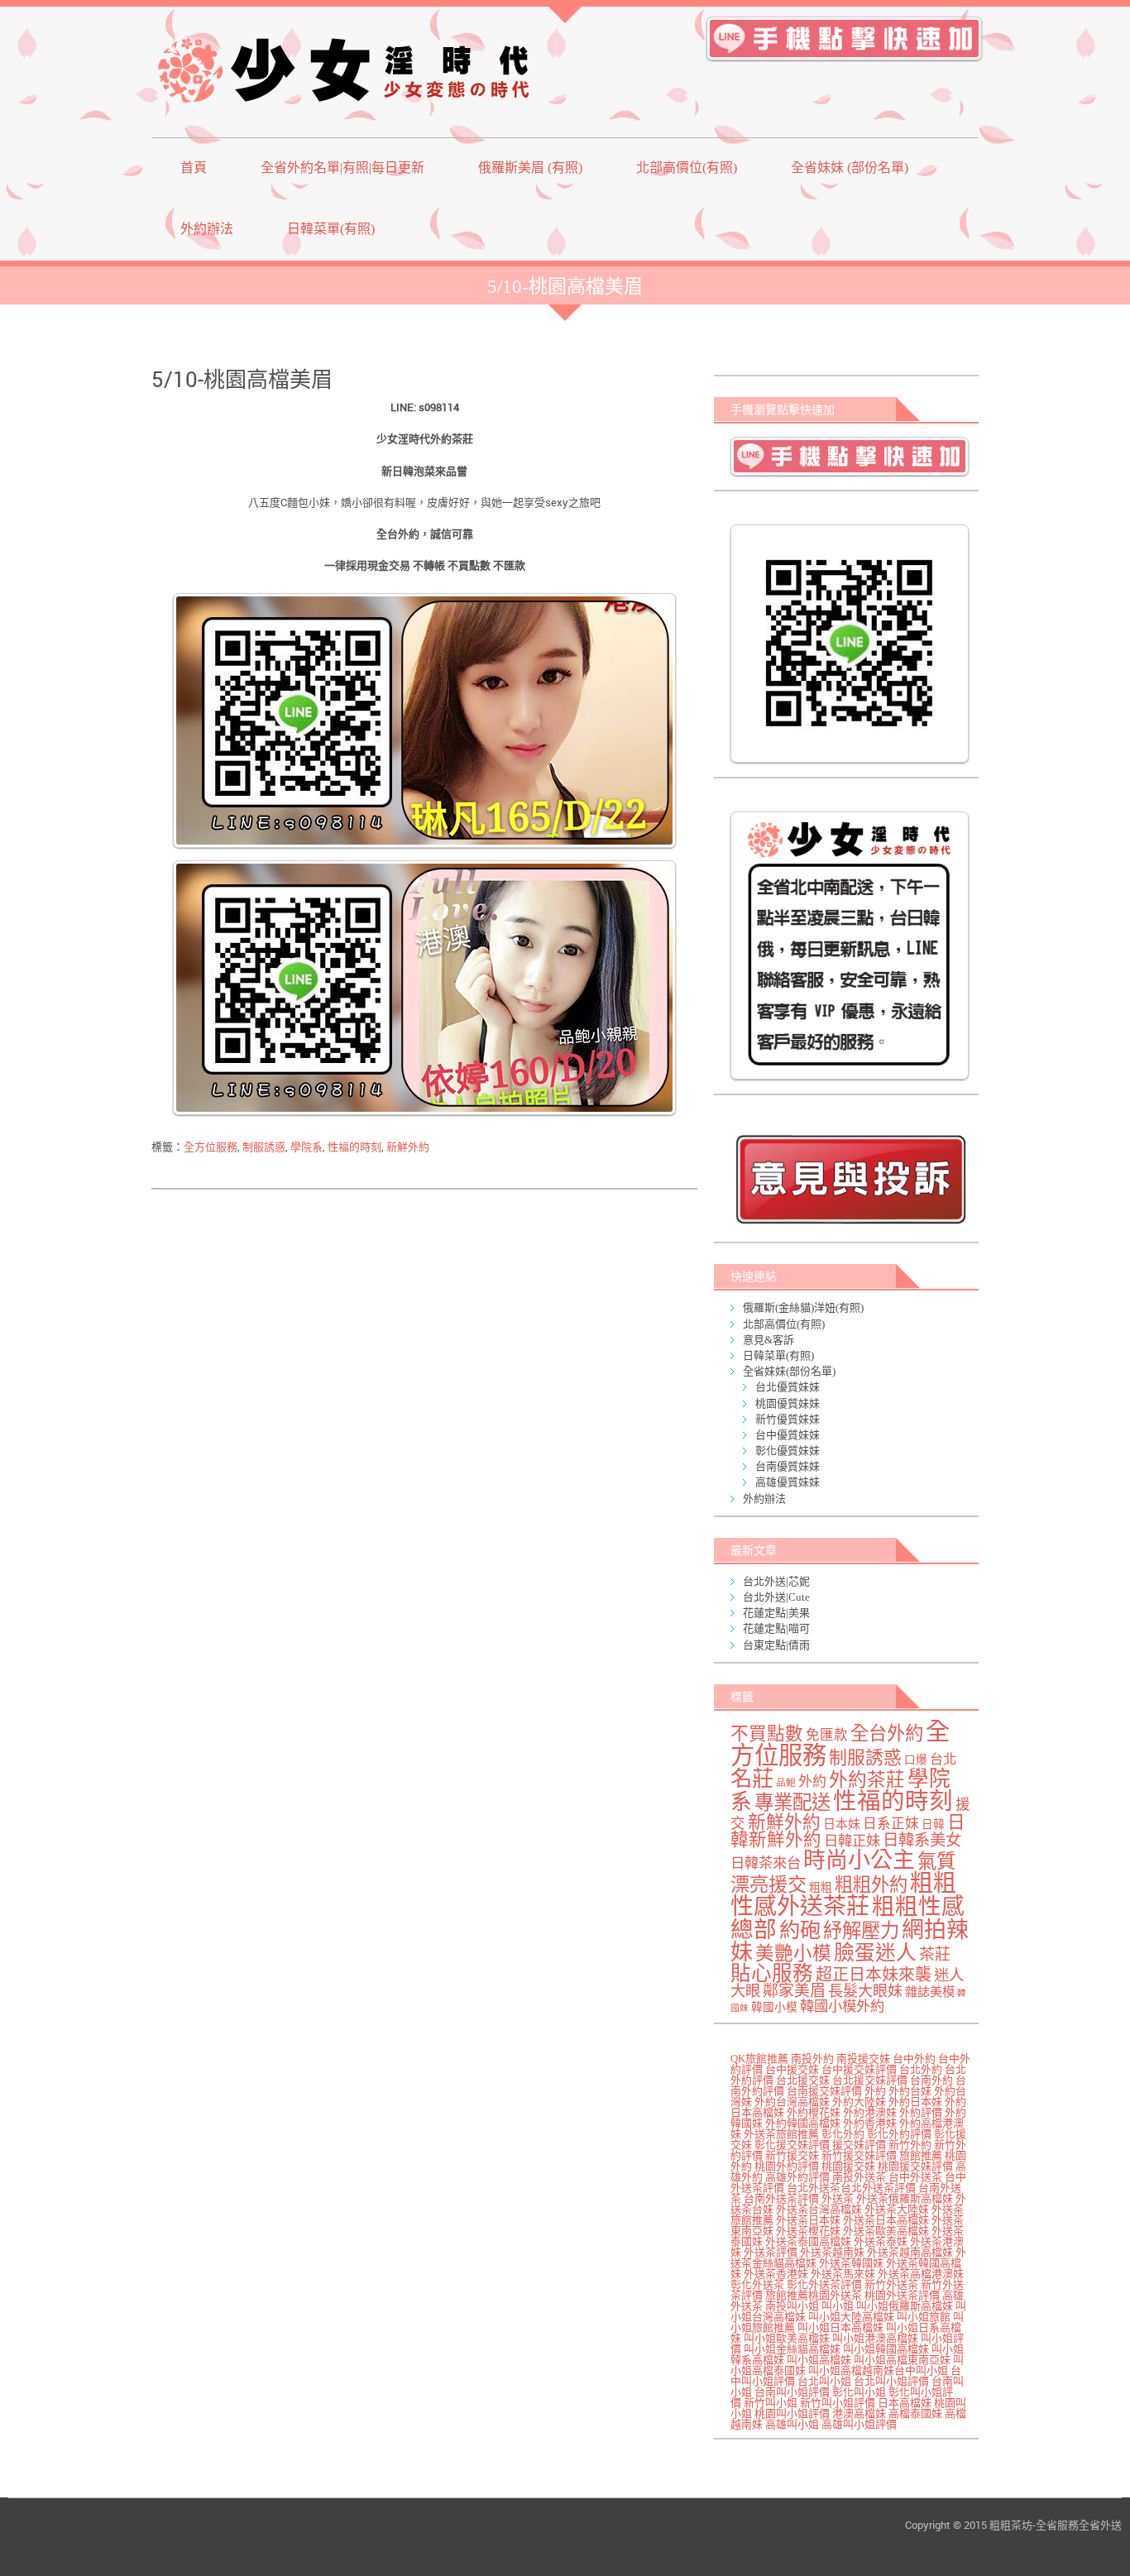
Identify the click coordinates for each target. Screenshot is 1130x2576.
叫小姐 (838, 2306)
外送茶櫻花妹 (808, 2231)
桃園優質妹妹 (788, 1403)
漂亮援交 (768, 1884)
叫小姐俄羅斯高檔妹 (905, 2306)
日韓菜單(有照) (331, 229)
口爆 (916, 1760)
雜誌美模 (930, 1992)
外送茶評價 (771, 2252)
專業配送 (792, 1803)
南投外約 (812, 2059)
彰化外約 (843, 2134)
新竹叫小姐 (771, 2403)
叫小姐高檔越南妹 (851, 2370)
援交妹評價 (859, 2145)
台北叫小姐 (824, 2381)
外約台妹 (910, 2091)
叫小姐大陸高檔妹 (851, 2317)
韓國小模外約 (842, 2006)
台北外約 (921, 2069)
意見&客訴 (768, 1340)
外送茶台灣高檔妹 (819, 2209)
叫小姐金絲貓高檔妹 (792, 2349)
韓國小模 (774, 2007)
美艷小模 (793, 1954)
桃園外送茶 (835, 2295)
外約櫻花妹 (814, 2112)
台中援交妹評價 (859, 2069)
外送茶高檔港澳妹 (921, 2274)
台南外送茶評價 (781, 2198)
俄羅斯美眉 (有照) (530, 168)
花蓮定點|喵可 (776, 1628)
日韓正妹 (852, 1841)
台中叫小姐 (921, 2370)
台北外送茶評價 (878, 2188)
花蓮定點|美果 (776, 1613)
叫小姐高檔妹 (819, 2360)
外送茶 (838, 2198)
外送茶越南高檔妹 (910, 2252)
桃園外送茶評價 (902, 2295)
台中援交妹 (792, 2069)
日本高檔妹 (905, 2403)
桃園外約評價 (787, 2166)
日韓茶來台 (766, 1863)
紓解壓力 (861, 1931)
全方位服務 (211, 1147)
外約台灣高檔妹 (792, 2102)
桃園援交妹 (848, 2166)
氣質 (936, 1861)
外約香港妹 (870, 2123)
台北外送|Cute (776, 1597)
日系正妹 (891, 1824)
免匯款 (827, 1735)
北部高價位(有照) (687, 168)
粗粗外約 (871, 1885)
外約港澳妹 (870, 2112)
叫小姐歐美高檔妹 (787, 2338)
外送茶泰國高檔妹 (808, 2241)
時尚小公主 (859, 1860)
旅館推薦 (921, 2155)
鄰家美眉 (794, 1991)
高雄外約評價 (797, 2177)
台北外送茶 (814, 2188)
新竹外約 (910, 2145)
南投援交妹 (863, 2059)
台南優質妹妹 (788, 1466)
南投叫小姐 (792, 2306)
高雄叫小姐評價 (859, 2424)
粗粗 (821, 1887)
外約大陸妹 (859, 2102)
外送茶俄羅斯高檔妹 (905, 2198)
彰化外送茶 (757, 2284)
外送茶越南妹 (832, 2252)
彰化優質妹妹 (788, 1451)
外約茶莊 (867, 1780)
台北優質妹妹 (788, 1387)
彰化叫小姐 (859, 2392)
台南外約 (931, 2080)
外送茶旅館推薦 (781, 2134)
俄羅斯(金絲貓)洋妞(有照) (803, 1307)
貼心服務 (772, 1973)
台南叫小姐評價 (792, 2392)
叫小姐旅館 (924, 2317)
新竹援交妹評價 (859, 2155)
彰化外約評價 (899, 2134)
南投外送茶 (859, 2177)
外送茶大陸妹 (897, 2209)
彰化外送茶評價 (824, 2284)
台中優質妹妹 (788, 1435)
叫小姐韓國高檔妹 (886, 2349)
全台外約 (887, 1733)
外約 (812, 1781)
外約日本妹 (915, 2102)
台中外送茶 (915, 2177)
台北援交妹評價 (870, 2080)
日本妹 (842, 1824)
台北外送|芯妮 (776, 1581)
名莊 (752, 1779)
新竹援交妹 (792, 2155)
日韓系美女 (922, 1840)
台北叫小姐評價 (891, 2381)
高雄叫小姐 (792, 2424)
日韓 (933, 1824)
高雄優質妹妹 (788, 1482)
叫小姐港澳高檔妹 (875, 2338)
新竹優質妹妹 (788, 1419)
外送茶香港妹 (776, 2274)
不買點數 (767, 1734)
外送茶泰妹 (881, 2241)
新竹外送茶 (891, 2284)
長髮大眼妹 (865, 1991)
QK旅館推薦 (759, 2059)
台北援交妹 (803, 2080)
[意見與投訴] (850, 1179)
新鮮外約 (408, 1147)
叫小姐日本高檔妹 (840, 2327)
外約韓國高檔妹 (803, 2123)
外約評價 (921, 2112)
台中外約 (914, 2059)
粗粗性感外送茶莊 (843, 1895)
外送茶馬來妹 (843, 2274)
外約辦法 (207, 229)
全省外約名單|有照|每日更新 (342, 168)
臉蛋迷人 (875, 1953)
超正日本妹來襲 (874, 1975)
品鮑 (786, 1783)
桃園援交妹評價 (915, 2166)
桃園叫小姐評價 (792, 2413)
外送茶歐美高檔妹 (886, 2231)
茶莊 (935, 1954)
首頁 (194, 168)
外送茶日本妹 (808, 2220)
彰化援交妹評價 (792, 2145)
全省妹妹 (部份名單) (850, 168)
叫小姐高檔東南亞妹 (902, 2360)
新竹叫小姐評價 (838, 2403)
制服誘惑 (264, 1147)
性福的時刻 (354, 1147)
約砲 (800, 1930)
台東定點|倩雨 (776, 1645)
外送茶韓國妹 (851, 2263)
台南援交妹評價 (824, 2091)
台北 (943, 1760)
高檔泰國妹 (915, 2413)
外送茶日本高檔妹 (886, 2220)
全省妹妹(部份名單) (789, 1371)
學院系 (306, 1147)
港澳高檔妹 (859, 2413)
